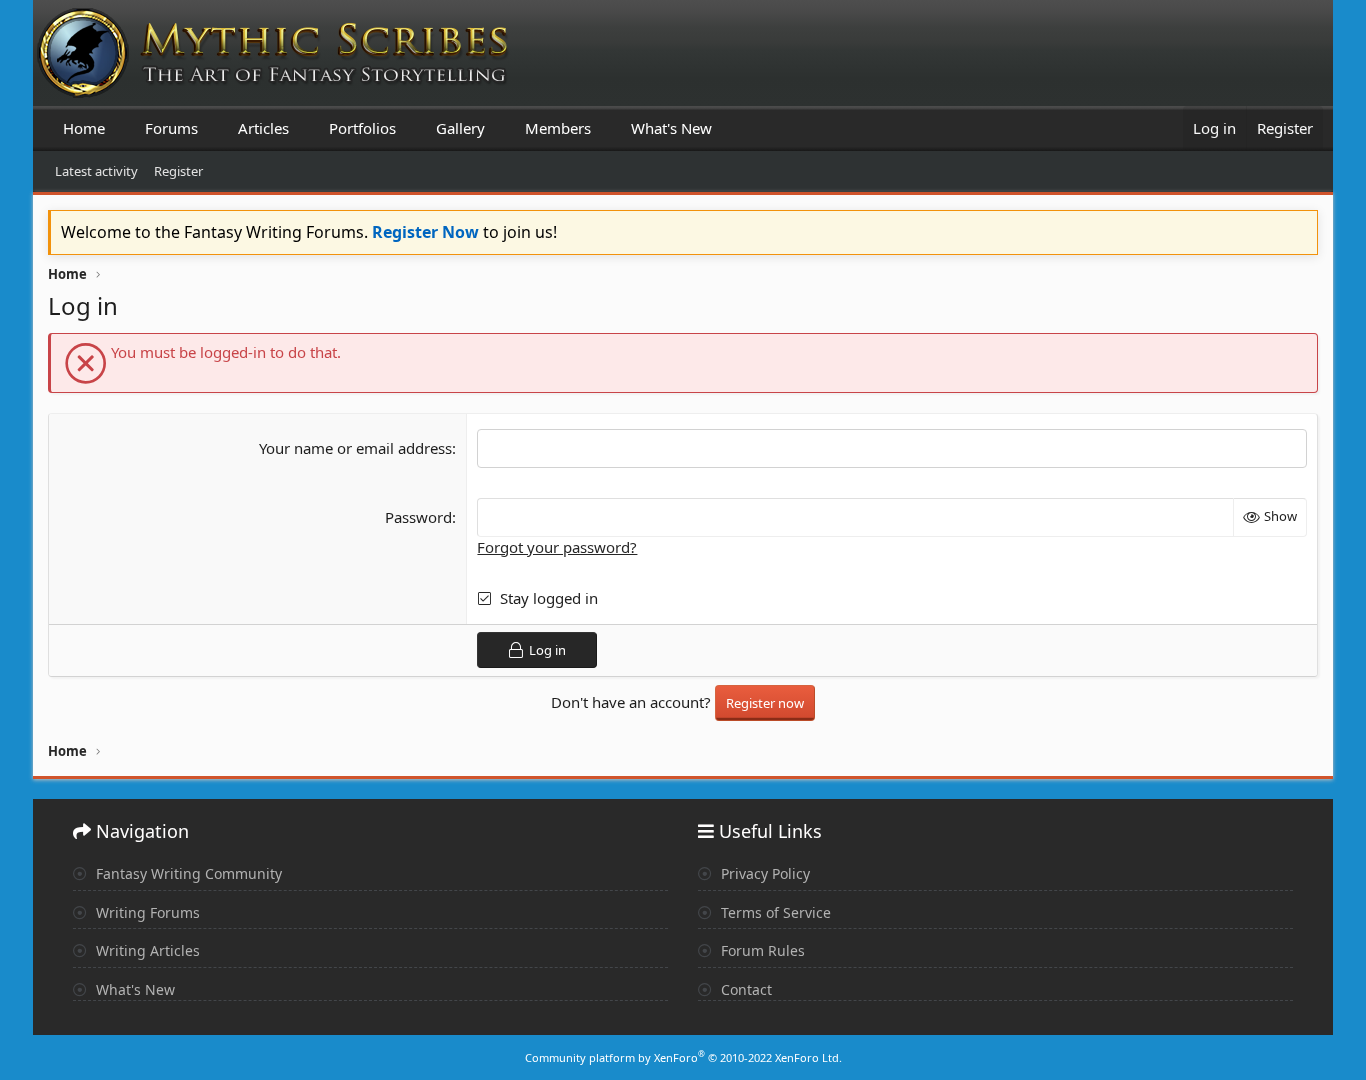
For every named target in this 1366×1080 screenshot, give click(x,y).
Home (84, 128)
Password (418, 517)
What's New (671, 128)
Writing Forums (146, 912)
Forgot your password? (557, 547)
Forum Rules (761, 950)
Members (558, 128)
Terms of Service (774, 912)
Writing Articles (146, 950)
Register (178, 171)
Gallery (460, 128)
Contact (744, 989)
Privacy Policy (763, 873)
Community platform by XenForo (683, 1057)
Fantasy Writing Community (187, 873)
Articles (263, 128)
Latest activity (96, 171)
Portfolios (362, 128)
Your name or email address (355, 448)
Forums (171, 128)
